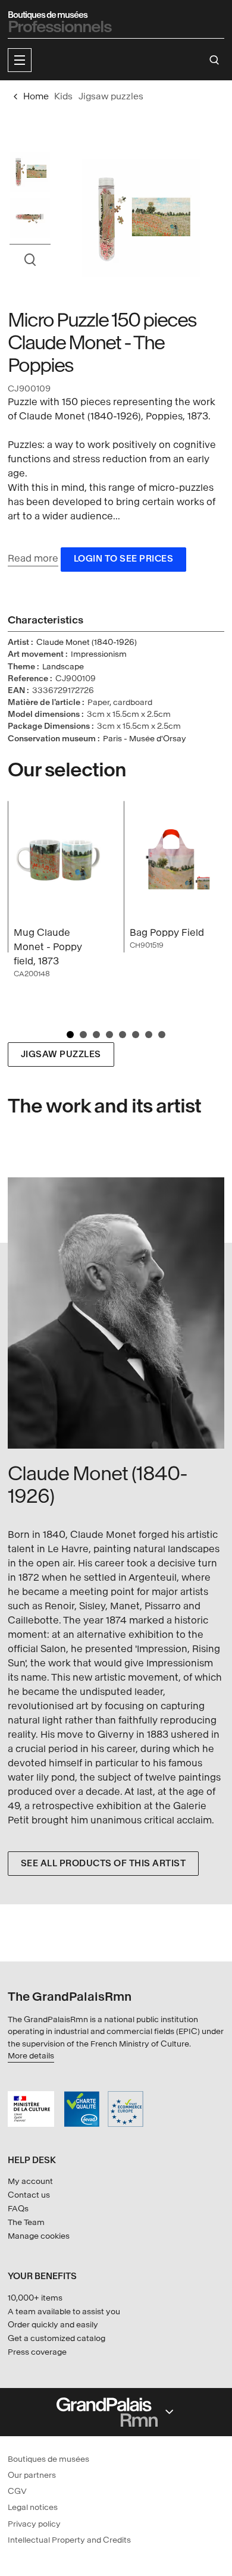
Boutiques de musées (48, 2459)
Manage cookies (39, 2236)
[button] (20, 60)
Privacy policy (34, 2524)
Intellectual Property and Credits (69, 2540)
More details (31, 2056)
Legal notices (33, 2507)
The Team (26, 2222)
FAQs (18, 2209)
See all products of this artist (104, 1864)
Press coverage (37, 2352)
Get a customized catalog (57, 2338)
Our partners (32, 2475)
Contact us (29, 2195)
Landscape (63, 667)
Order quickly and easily (53, 2325)
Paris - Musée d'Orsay (145, 739)
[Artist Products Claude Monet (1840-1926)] (116, 1313)
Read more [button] (33, 558)
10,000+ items (35, 2298)
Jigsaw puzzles (61, 1054)
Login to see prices (124, 559)
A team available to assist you (64, 2312)
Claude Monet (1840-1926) (87, 642)
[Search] (214, 60)
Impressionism (99, 654)
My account (30, 2181)
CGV (17, 2491)
